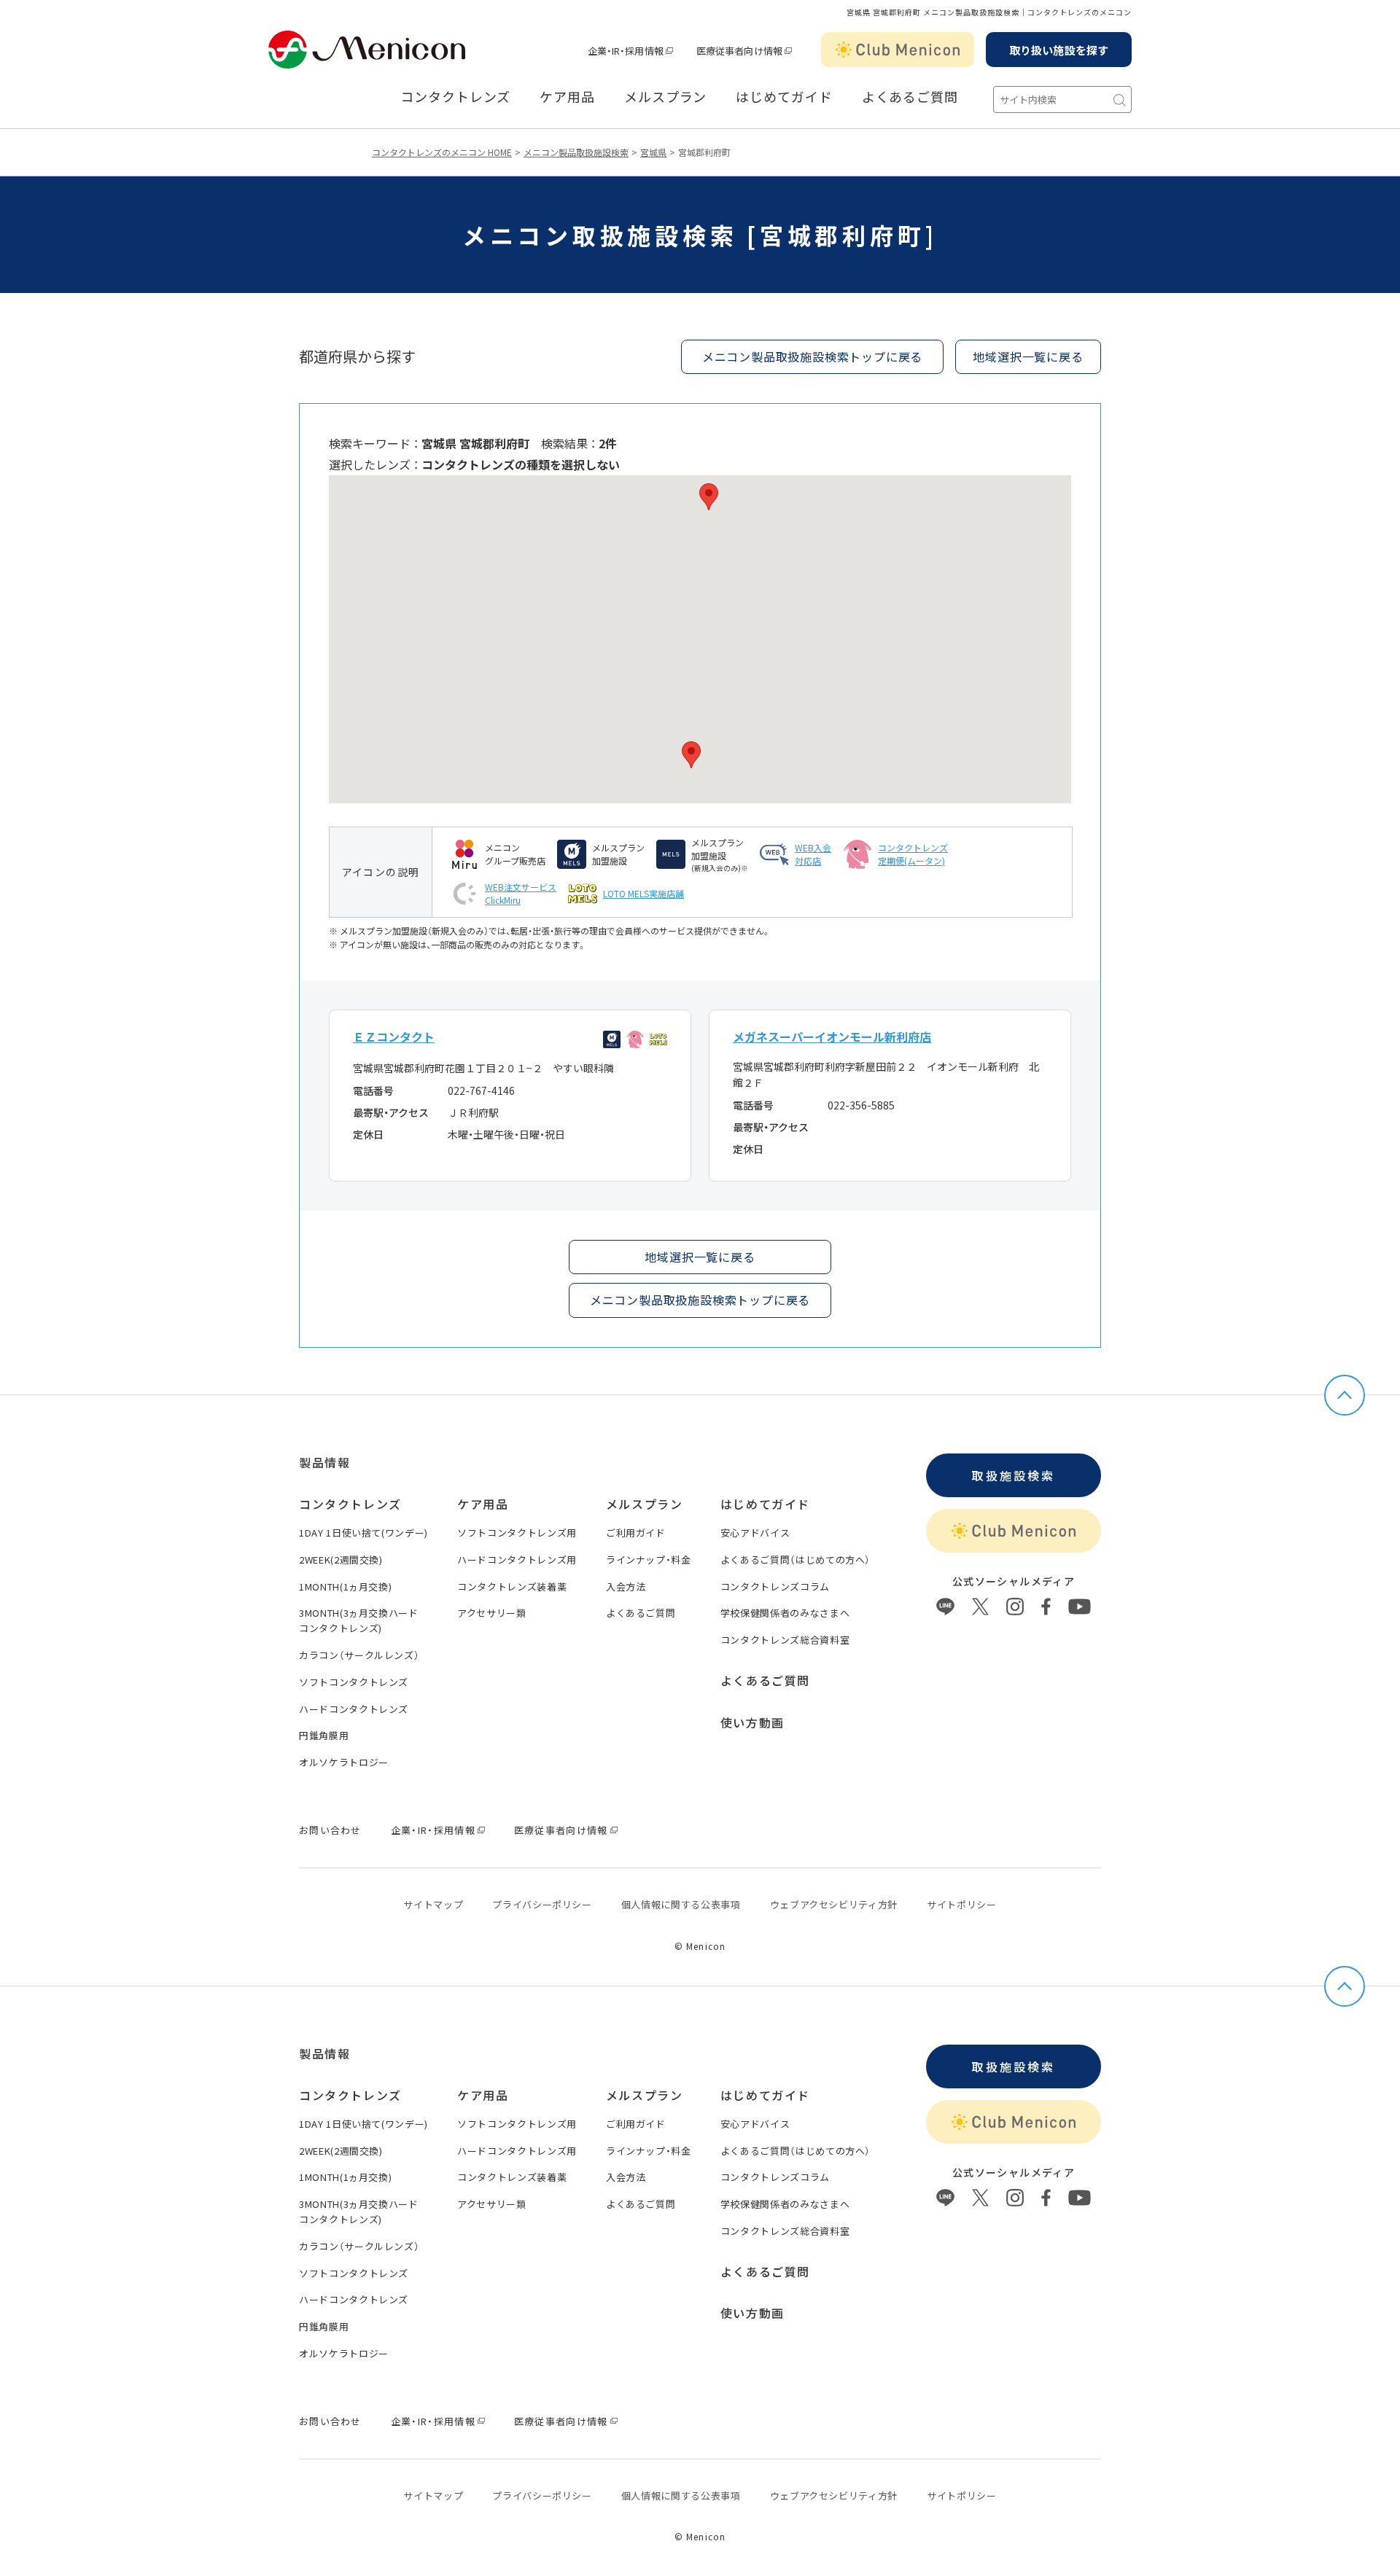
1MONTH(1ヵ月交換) (345, 1586)
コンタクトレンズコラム (775, 1586)
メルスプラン (665, 97)
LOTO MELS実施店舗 (643, 893)
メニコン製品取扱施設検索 (576, 152)
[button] (709, 497)
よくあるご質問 (910, 97)
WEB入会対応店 (813, 854)
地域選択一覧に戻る (700, 1257)
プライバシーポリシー (542, 1904)
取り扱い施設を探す (1059, 50)
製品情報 (324, 1462)
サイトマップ (433, 1904)
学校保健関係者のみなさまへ (785, 1613)
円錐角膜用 (324, 1735)
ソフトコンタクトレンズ (354, 1682)
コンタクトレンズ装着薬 (512, 1586)
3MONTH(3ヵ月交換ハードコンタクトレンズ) (359, 1620)
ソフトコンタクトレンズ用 (517, 1533)
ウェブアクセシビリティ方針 (834, 1904)
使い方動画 (752, 1722)
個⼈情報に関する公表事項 (681, 1904)
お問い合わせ (330, 1830)
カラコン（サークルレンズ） (359, 1655)
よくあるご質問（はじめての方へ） (796, 1560)
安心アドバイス (755, 1533)
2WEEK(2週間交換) (341, 1560)
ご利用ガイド (636, 1533)
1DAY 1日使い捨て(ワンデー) (363, 1533)
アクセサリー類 (492, 1613)
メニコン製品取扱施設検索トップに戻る (812, 356)
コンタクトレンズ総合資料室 (785, 1640)
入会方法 (626, 1586)
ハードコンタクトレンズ (354, 1709)
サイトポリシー (962, 1904)
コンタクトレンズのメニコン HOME (442, 152)
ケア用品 (567, 97)
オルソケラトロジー (344, 1762)
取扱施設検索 (1013, 1475)
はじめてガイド (784, 97)
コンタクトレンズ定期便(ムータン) (913, 854)
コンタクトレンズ (455, 97)
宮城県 (653, 152)
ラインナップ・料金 (649, 1560)
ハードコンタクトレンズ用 (517, 1560)
